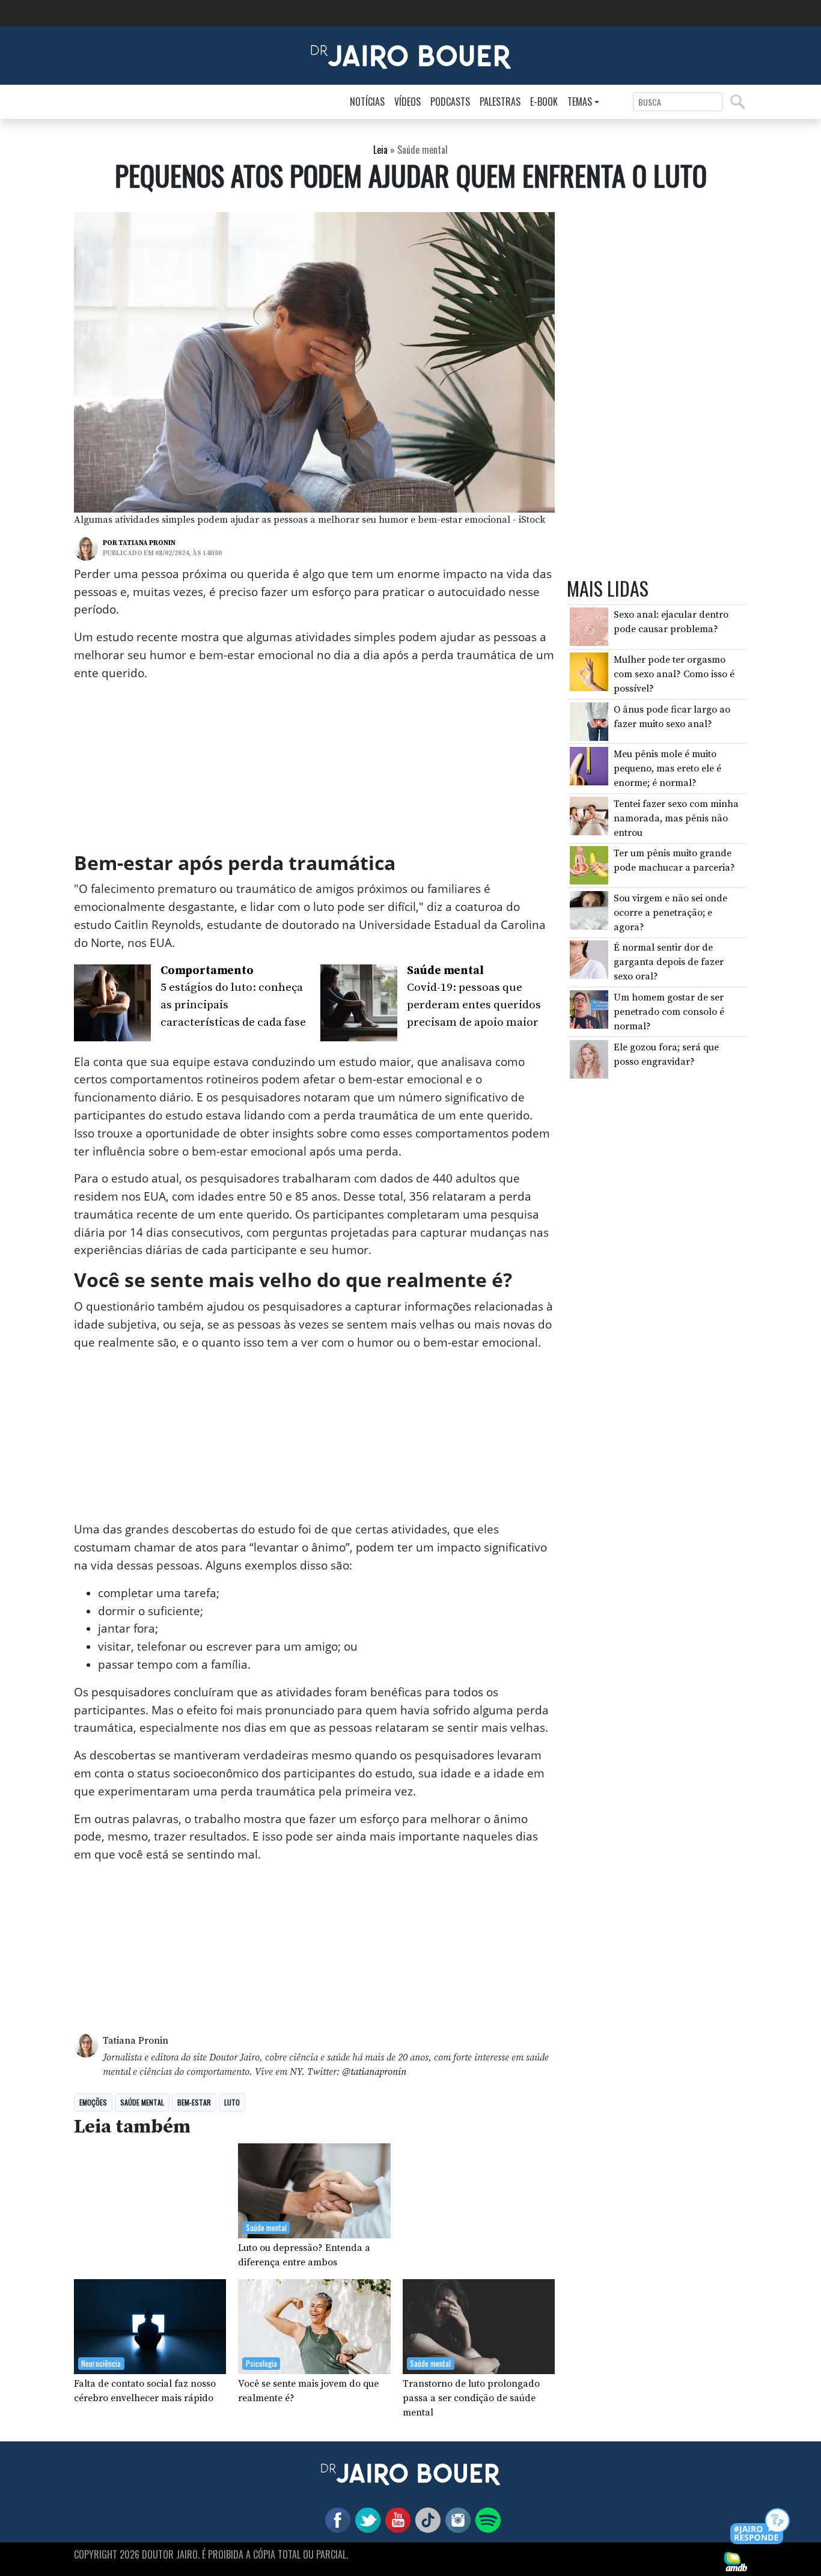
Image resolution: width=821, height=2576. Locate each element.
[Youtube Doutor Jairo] (395, 2519)
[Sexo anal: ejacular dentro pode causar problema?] (589, 626)
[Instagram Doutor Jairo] (456, 2519)
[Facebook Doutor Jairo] (335, 2519)
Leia (380, 150)
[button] (761, 2527)
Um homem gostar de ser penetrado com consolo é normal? (669, 1012)
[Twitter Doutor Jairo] (365, 2519)
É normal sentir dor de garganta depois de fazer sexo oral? (669, 963)
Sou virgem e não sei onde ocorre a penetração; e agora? (670, 913)
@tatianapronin (374, 2072)
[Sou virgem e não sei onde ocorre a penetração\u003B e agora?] (589, 910)
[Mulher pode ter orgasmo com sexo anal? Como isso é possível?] (589, 671)
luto (232, 2102)
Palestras (500, 102)
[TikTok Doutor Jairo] (426, 2519)
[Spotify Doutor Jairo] (486, 2519)
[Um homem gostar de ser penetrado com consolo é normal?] (589, 1009)
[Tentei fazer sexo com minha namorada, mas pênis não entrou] (589, 815)
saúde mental (142, 2102)
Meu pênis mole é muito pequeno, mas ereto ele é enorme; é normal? (667, 769)
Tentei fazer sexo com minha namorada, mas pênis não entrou (676, 818)
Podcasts (450, 102)
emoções (93, 2102)
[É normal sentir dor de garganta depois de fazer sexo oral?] (589, 959)
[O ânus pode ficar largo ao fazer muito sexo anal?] (589, 720)
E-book (544, 102)
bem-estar (194, 2102)
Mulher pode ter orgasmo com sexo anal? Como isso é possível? (674, 674)
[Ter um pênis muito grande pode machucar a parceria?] (589, 865)
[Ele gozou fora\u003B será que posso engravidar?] (589, 1058)
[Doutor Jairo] (411, 55)
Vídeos (407, 102)
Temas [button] (580, 102)
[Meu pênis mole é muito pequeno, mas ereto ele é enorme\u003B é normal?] (589, 766)
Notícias (367, 102)
